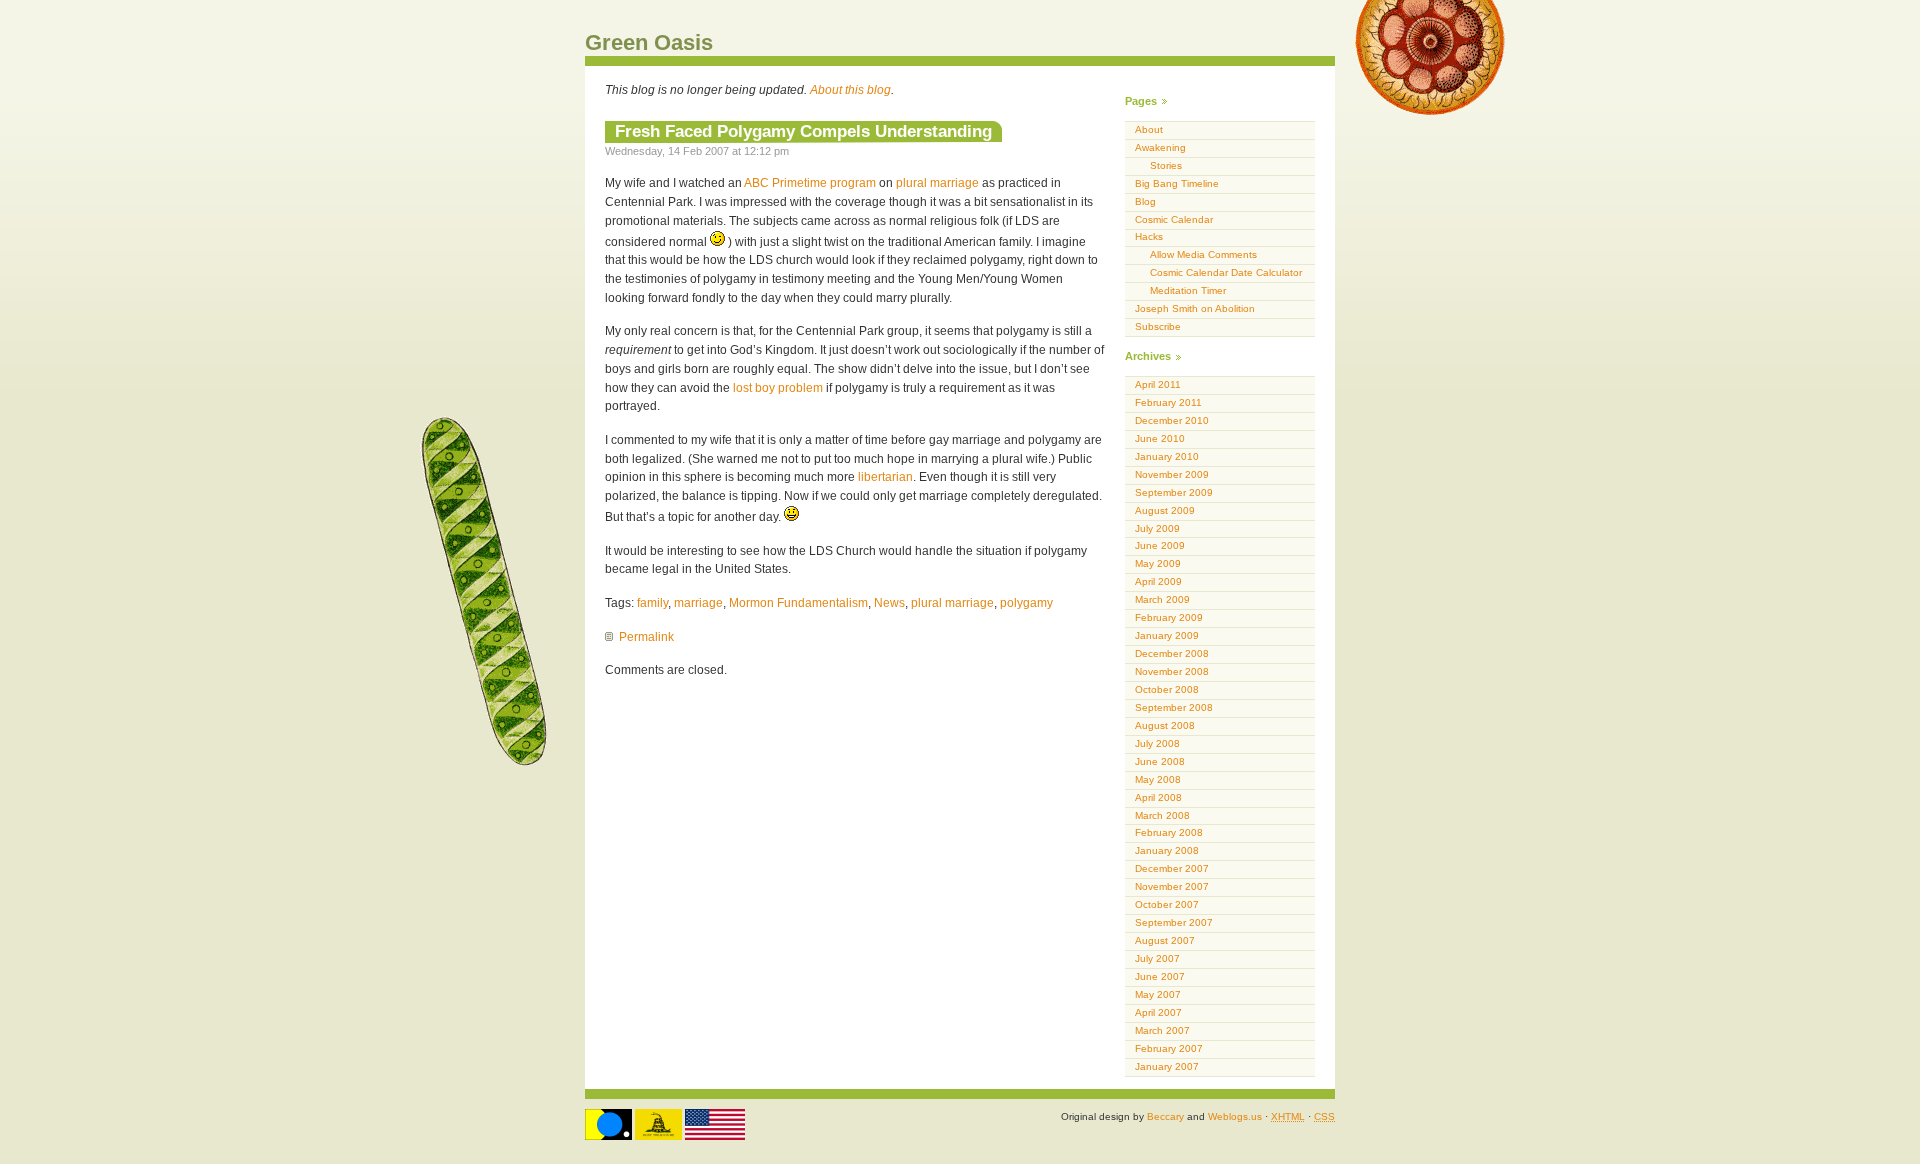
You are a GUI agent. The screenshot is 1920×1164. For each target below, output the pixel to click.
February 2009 (1169, 617)
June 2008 (1160, 761)
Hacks (1149, 236)
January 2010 (1167, 456)
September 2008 (1174, 707)
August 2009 (1165, 510)
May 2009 (1158, 563)
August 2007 (1165, 940)
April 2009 (1158, 581)
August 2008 (1165, 725)
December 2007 (1172, 868)
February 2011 (1168, 402)
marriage (698, 603)
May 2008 (1158, 779)
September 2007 (1174, 922)
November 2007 (1172, 886)
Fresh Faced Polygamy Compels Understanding (803, 131)
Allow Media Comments (1203, 254)
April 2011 (1158, 384)
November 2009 (1172, 474)
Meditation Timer (1188, 290)
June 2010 (1160, 438)
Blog (1145, 201)
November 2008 (1172, 671)
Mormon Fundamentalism (798, 603)
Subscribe (1158, 326)
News (889, 603)
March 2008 (1162, 815)
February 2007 (1169, 1048)
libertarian (885, 477)
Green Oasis (649, 42)
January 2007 (1167, 1066)
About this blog (850, 90)
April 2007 (1158, 1012)
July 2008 (1157, 743)
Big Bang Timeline (1177, 183)
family (652, 603)
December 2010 (1172, 420)
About (1149, 129)
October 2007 (1167, 904)
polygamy (1026, 603)
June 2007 (1160, 976)
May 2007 (1158, 994)
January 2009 (1167, 635)
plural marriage (937, 183)
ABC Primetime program (810, 183)
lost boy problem (778, 388)
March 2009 (1162, 599)
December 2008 (1172, 653)
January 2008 (1167, 850)
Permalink (646, 637)
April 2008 (1158, 797)
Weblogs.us (1235, 1116)
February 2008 (1169, 832)
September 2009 (1174, 492)
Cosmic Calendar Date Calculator (1226, 272)
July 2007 (1157, 958)
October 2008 (1167, 689)
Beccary (1165, 1116)
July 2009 (1157, 528)
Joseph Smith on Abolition (1195, 308)
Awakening (1160, 147)
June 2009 (1160, 545)
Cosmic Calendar (1174, 219)
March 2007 (1162, 1030)
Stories (1166, 165)
